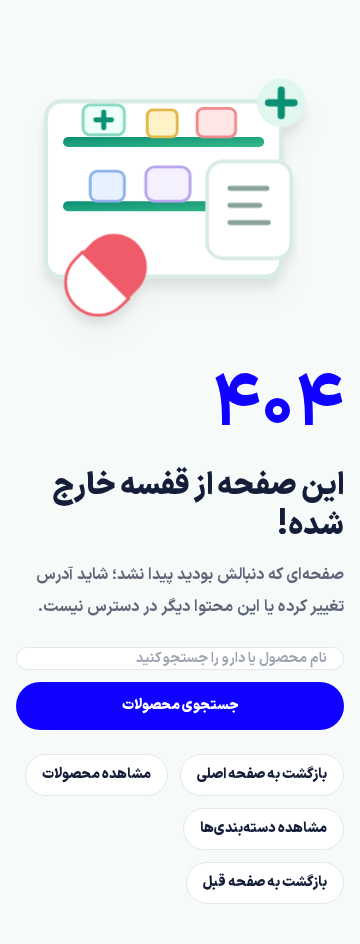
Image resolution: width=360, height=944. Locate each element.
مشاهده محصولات (96, 774)
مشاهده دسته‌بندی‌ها (263, 828)
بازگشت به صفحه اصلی (262, 774)
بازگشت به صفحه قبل (265, 882)
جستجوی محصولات (180, 705)
